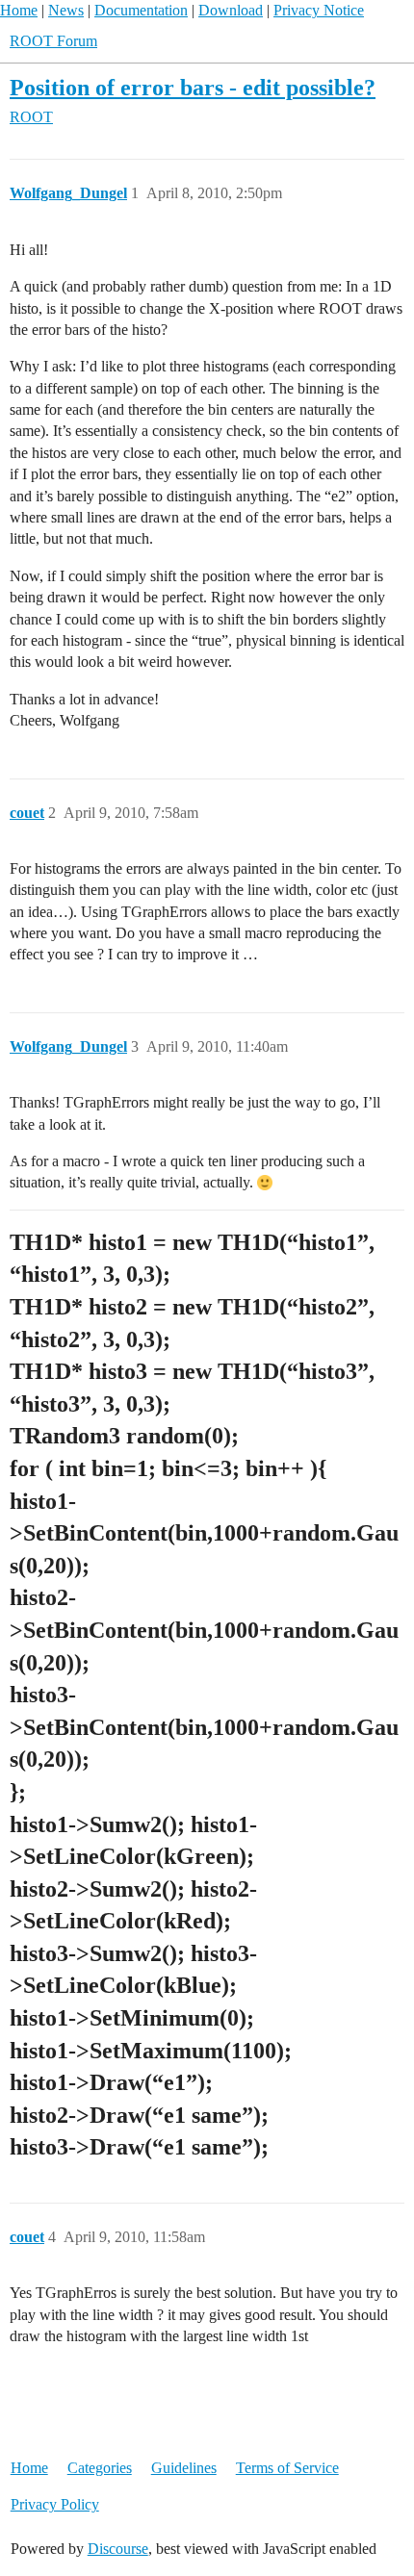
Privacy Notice (319, 10)
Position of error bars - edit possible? (193, 87)
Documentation (141, 10)
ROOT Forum (53, 41)
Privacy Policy (55, 2504)
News (66, 10)
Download (231, 10)
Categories (100, 2468)
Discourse (118, 2549)
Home (19, 10)
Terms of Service (287, 2468)
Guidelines (184, 2468)
